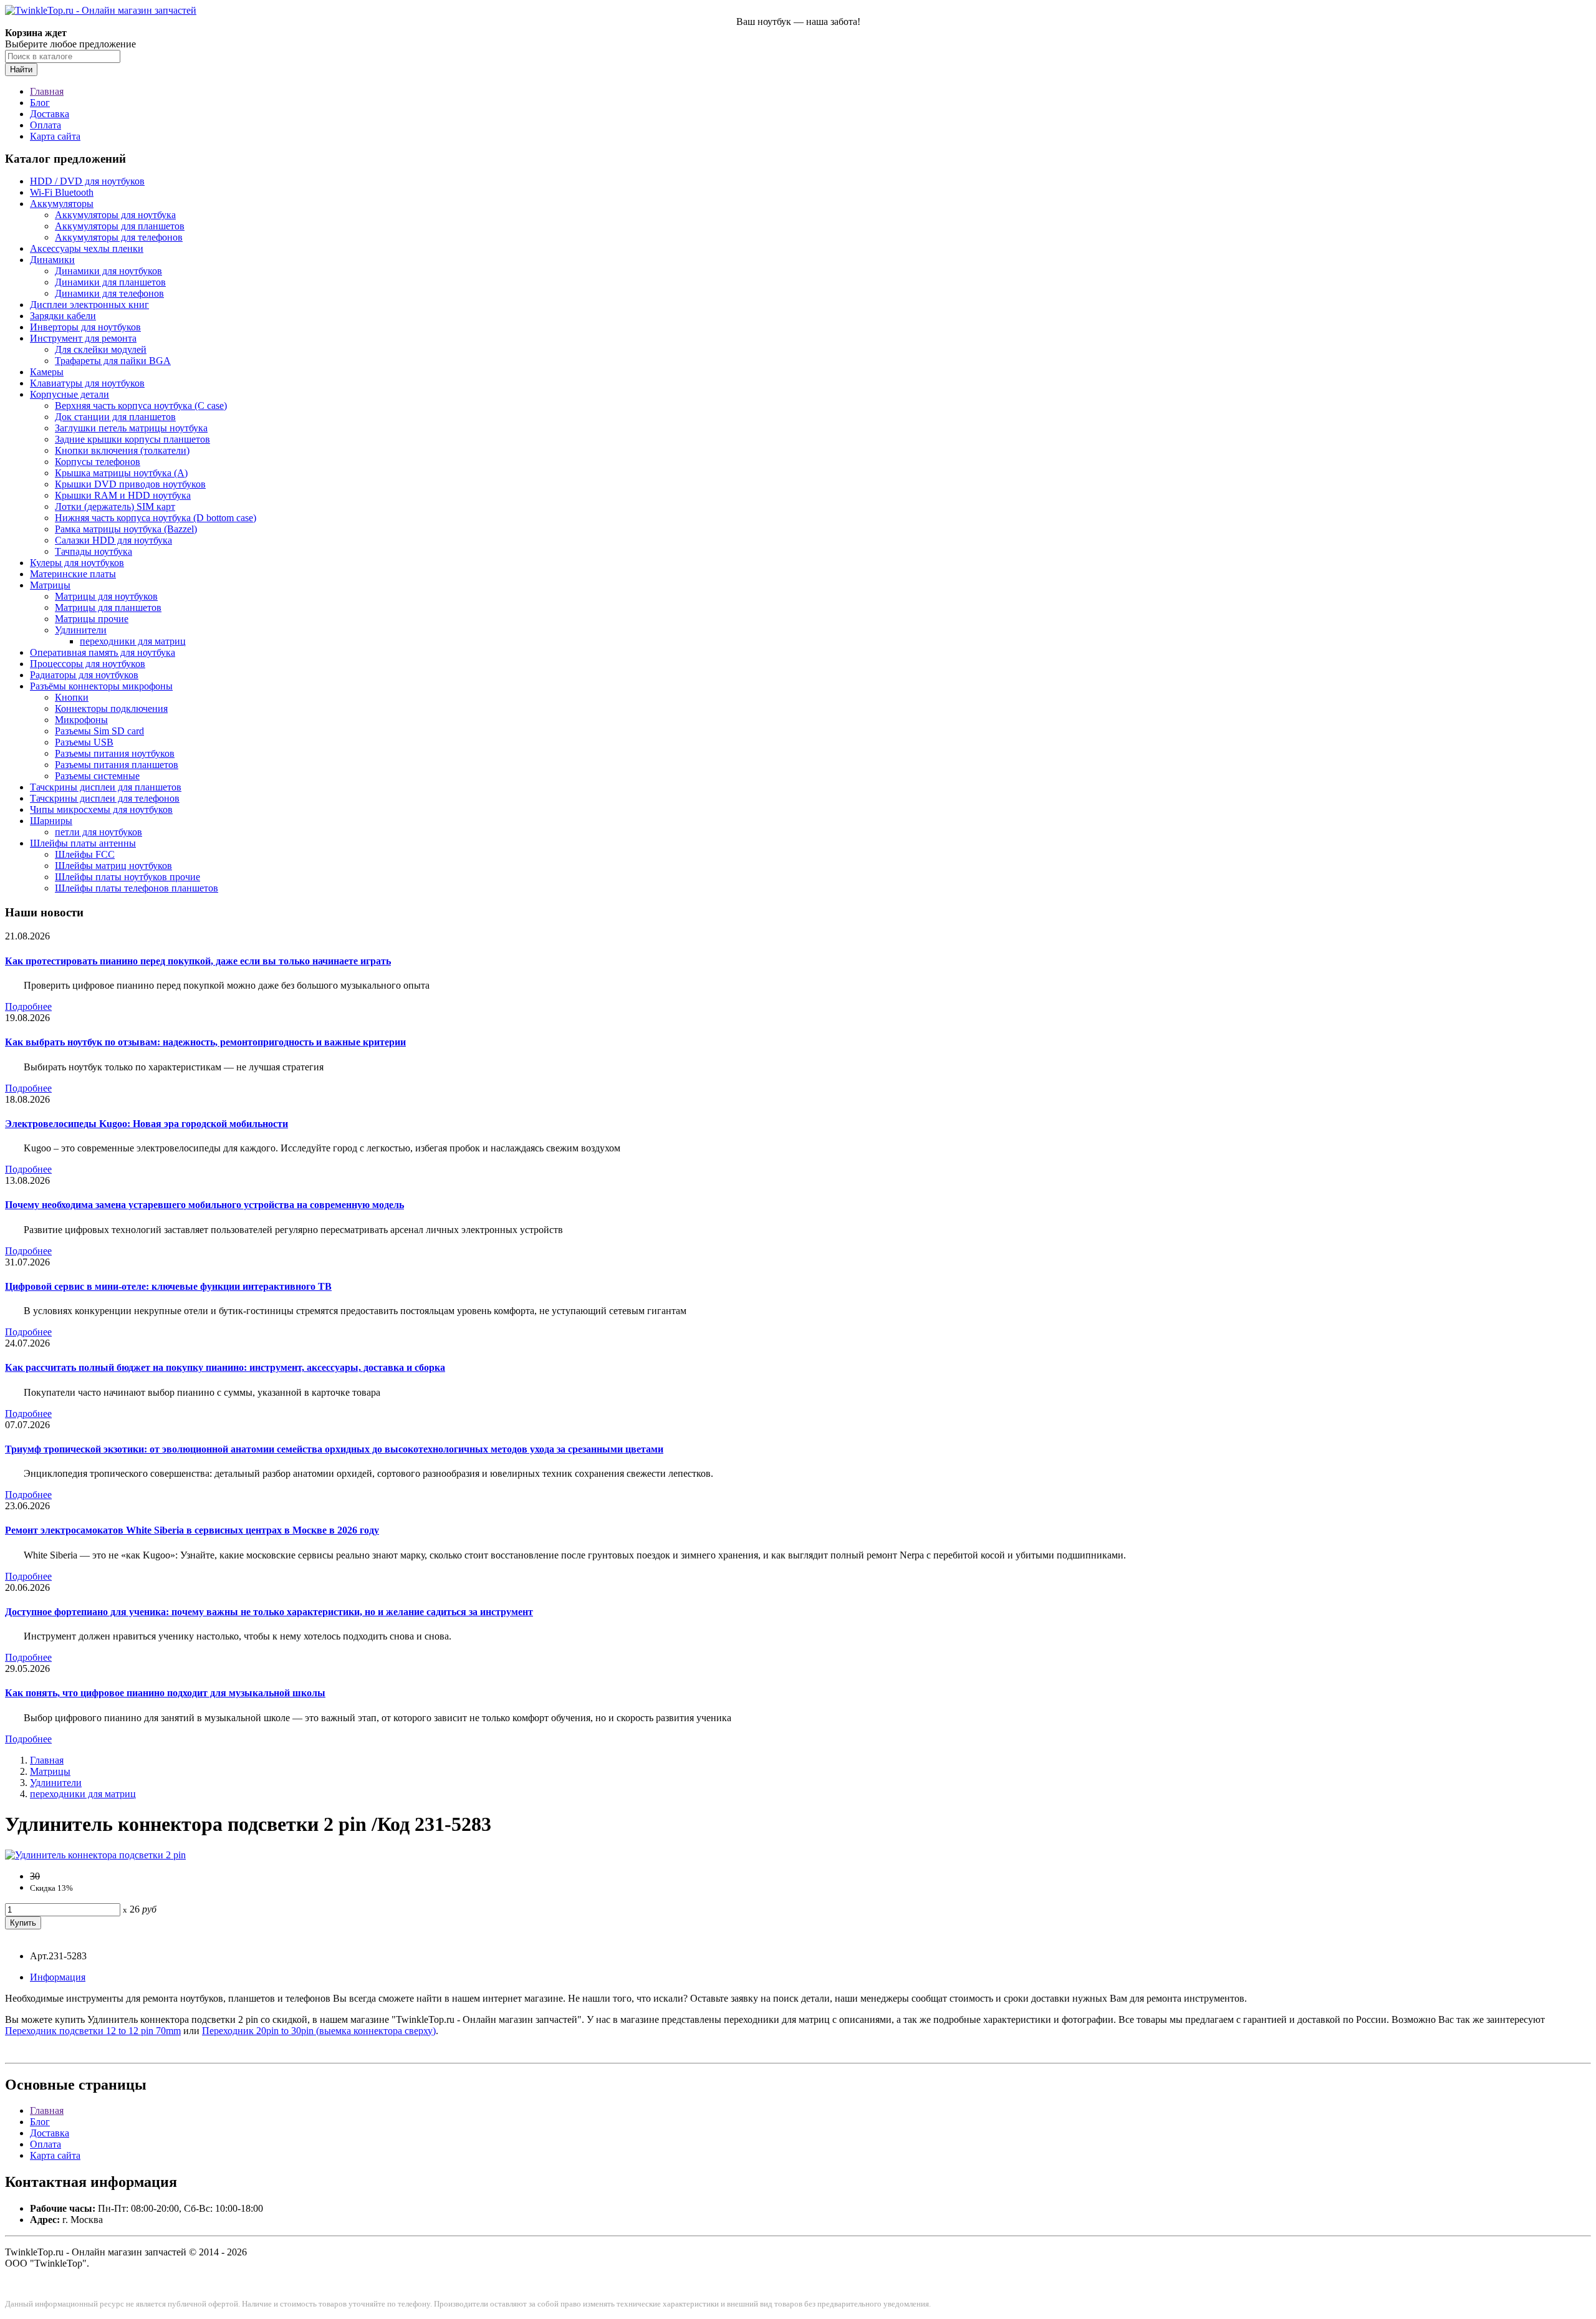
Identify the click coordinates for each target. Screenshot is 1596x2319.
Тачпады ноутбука (94, 551)
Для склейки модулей (101, 349)
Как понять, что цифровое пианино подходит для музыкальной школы (165, 1693)
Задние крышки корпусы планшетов (132, 439)
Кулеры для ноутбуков (77, 563)
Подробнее (28, 1006)
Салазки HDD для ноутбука (113, 540)
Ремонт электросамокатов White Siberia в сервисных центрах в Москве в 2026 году (192, 1530)
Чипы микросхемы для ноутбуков (101, 809)
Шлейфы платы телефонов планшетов (137, 888)
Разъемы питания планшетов (117, 765)
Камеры (47, 372)
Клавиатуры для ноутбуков (87, 383)
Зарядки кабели (63, 316)
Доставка (50, 114)
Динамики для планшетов (110, 282)
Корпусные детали (70, 394)
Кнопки (72, 697)
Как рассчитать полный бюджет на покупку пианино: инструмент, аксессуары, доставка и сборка (225, 1367)
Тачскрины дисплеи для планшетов (106, 787)
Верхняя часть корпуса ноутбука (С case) (141, 406)
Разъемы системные (97, 776)
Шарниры (51, 821)
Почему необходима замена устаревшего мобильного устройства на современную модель (204, 1205)
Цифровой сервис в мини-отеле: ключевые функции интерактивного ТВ (168, 1286)
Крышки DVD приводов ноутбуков (130, 484)
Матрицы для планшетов (108, 607)
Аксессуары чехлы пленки (87, 248)
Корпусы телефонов (98, 462)
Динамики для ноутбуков (108, 271)
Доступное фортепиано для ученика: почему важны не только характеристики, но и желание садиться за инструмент (269, 1612)
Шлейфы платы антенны (83, 843)
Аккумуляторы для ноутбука (115, 215)
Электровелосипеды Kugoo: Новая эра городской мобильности (147, 1124)
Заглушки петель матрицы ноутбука (131, 428)
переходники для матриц (133, 641)
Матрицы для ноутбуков (106, 596)
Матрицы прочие (92, 619)
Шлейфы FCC (85, 854)
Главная (47, 91)
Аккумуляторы (62, 204)
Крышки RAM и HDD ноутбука (123, 495)
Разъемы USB (84, 742)
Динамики (52, 260)
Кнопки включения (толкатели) (122, 450)
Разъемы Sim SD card (99, 731)
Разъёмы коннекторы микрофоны (101, 686)
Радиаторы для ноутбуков (84, 675)
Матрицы (50, 585)
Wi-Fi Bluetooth (62, 192)
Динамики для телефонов (109, 293)
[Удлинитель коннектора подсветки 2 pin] (95, 1855)
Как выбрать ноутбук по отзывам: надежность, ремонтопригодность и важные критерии (205, 1042)
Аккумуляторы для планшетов (120, 226)
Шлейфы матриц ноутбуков (113, 866)
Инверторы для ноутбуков (85, 327)
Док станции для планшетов (115, 417)
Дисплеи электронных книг (89, 305)
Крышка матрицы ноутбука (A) (121, 473)
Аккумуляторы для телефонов (119, 237)
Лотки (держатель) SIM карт (115, 507)
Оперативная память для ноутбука (103, 652)
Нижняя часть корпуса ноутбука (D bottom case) (156, 518)
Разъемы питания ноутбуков (115, 753)
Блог (40, 103)
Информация (58, 1977)
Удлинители (81, 630)
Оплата (46, 125)
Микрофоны (81, 720)
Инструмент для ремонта (83, 338)
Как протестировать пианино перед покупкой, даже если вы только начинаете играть (198, 961)
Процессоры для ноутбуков (88, 664)
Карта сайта (55, 136)
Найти (21, 70)
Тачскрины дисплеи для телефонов (105, 798)
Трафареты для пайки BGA (113, 361)
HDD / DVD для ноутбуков (87, 181)
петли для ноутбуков (99, 832)
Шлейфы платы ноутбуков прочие (127, 877)
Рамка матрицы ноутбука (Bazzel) (126, 529)
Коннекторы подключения (111, 708)
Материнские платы (73, 574)
